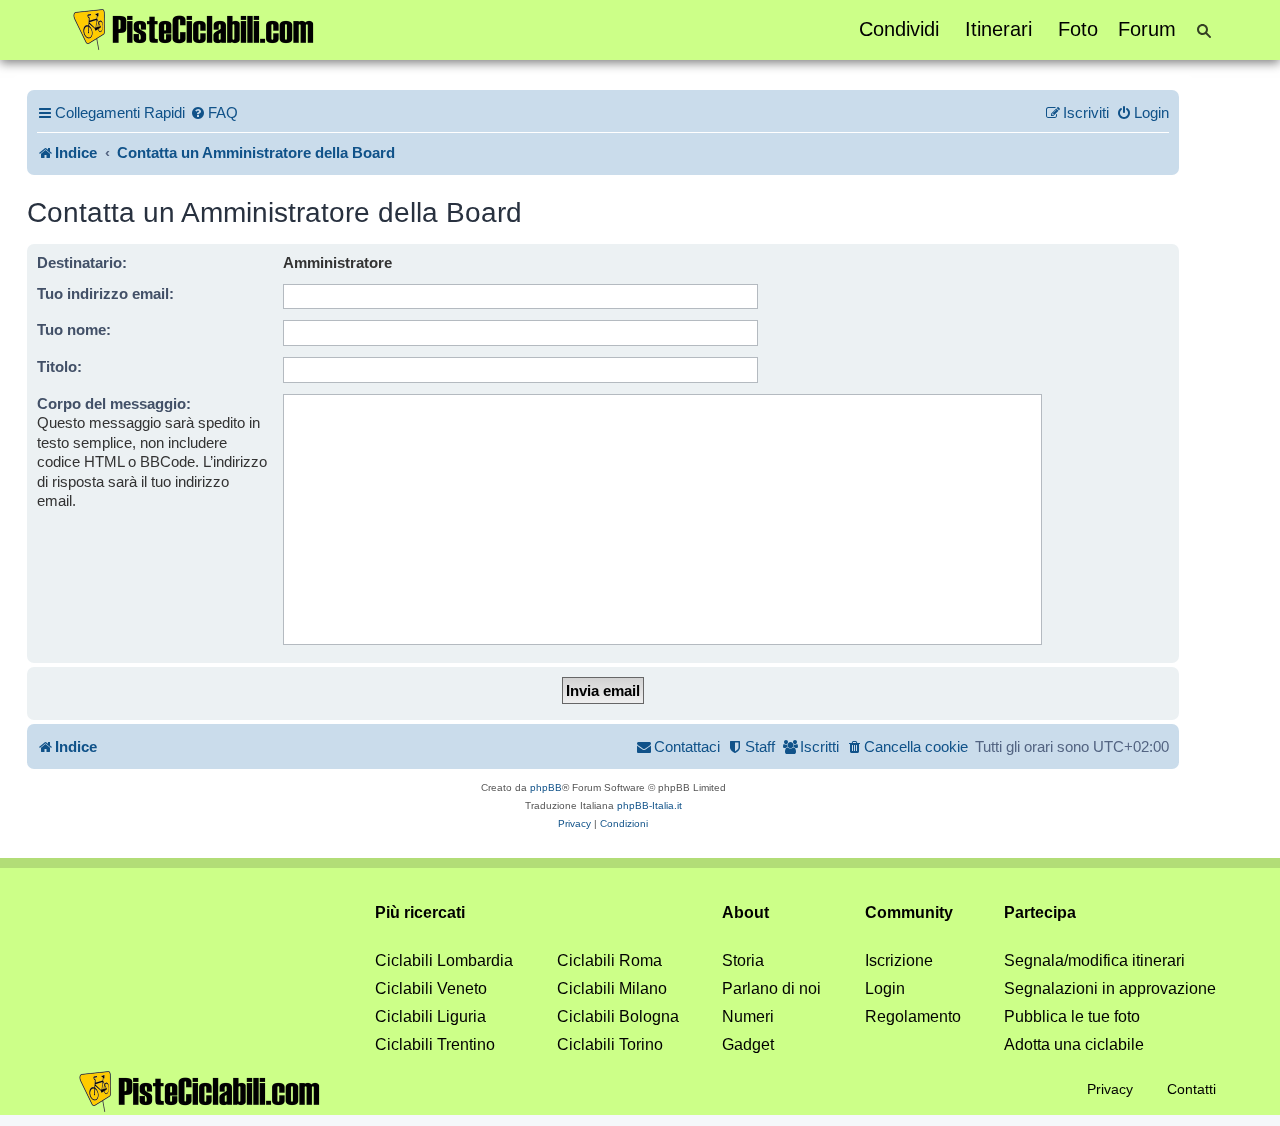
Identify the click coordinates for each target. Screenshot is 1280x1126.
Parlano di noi (771, 988)
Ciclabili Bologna (618, 1016)
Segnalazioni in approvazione (1110, 988)
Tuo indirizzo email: (105, 293)
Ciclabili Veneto (431, 988)
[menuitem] (214, 113)
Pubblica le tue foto (1072, 1016)
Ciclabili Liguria (430, 1016)
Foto (1078, 29)
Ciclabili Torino (610, 1044)
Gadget (748, 1044)
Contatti (1191, 1089)
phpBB (546, 787)
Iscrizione (899, 960)
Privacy (1110, 1089)
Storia (743, 960)
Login (885, 988)
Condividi (899, 29)
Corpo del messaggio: (114, 403)
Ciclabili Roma (609, 960)
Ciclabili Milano (612, 988)
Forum (1147, 29)
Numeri (748, 1016)
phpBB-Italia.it (649, 805)
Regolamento (913, 1016)
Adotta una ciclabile (1074, 1044)
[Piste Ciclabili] (194, 28)
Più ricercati (420, 912)
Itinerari (998, 29)
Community (909, 912)
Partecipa (1040, 912)
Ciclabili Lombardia (444, 960)
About (745, 912)
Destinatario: (82, 262)
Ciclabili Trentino (435, 1044)
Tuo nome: (74, 329)
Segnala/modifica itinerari (1094, 960)
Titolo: (59, 366)
